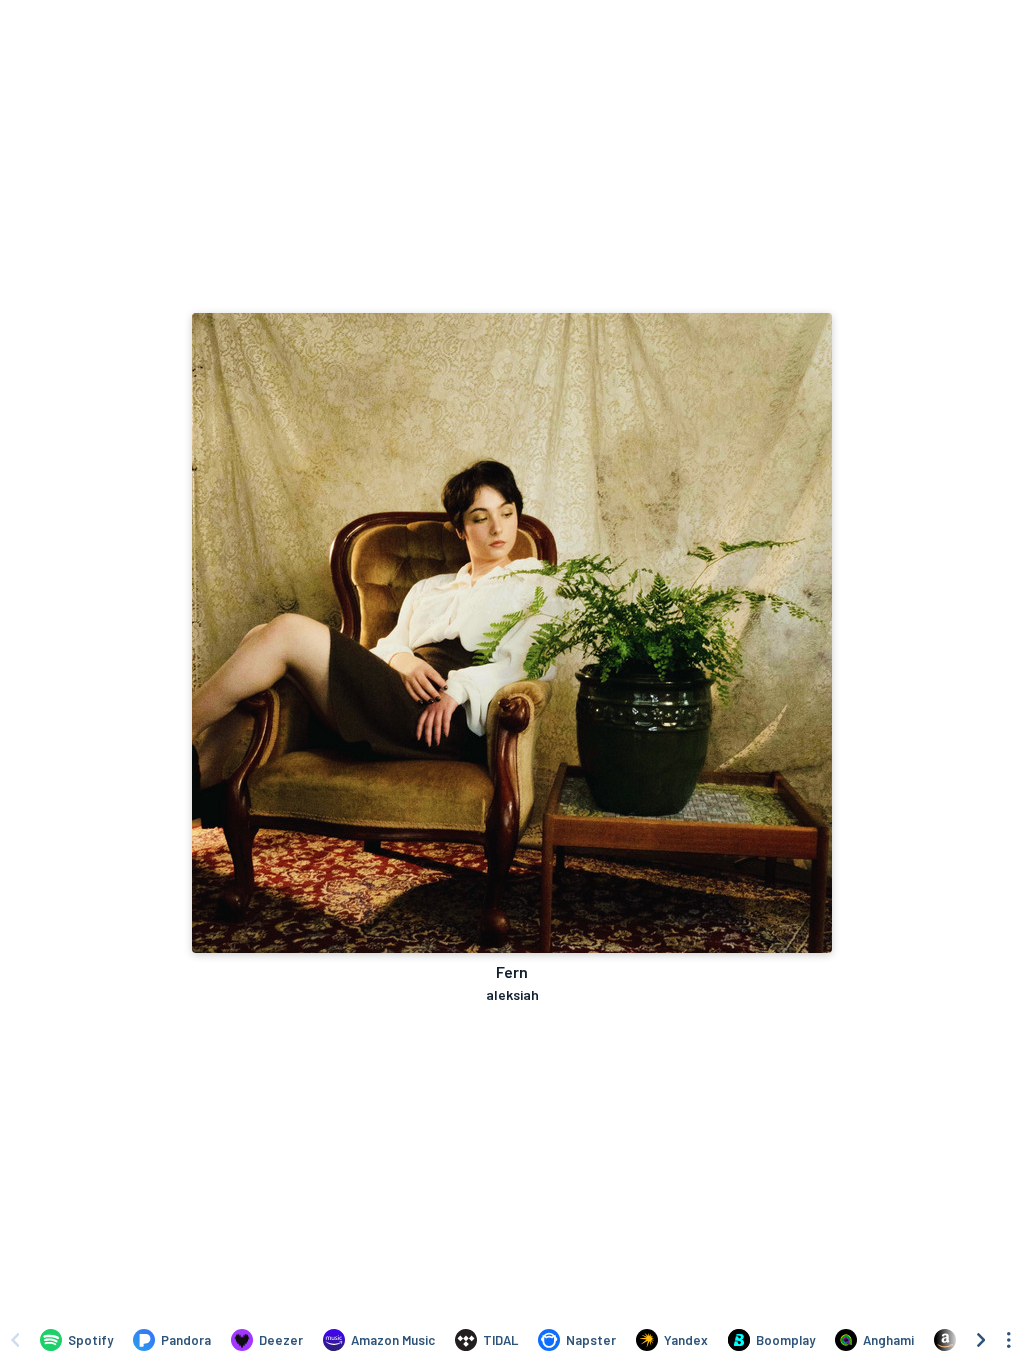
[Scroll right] (981, 1340)
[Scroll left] (15, 1340)
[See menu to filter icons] (1009, 1340)
